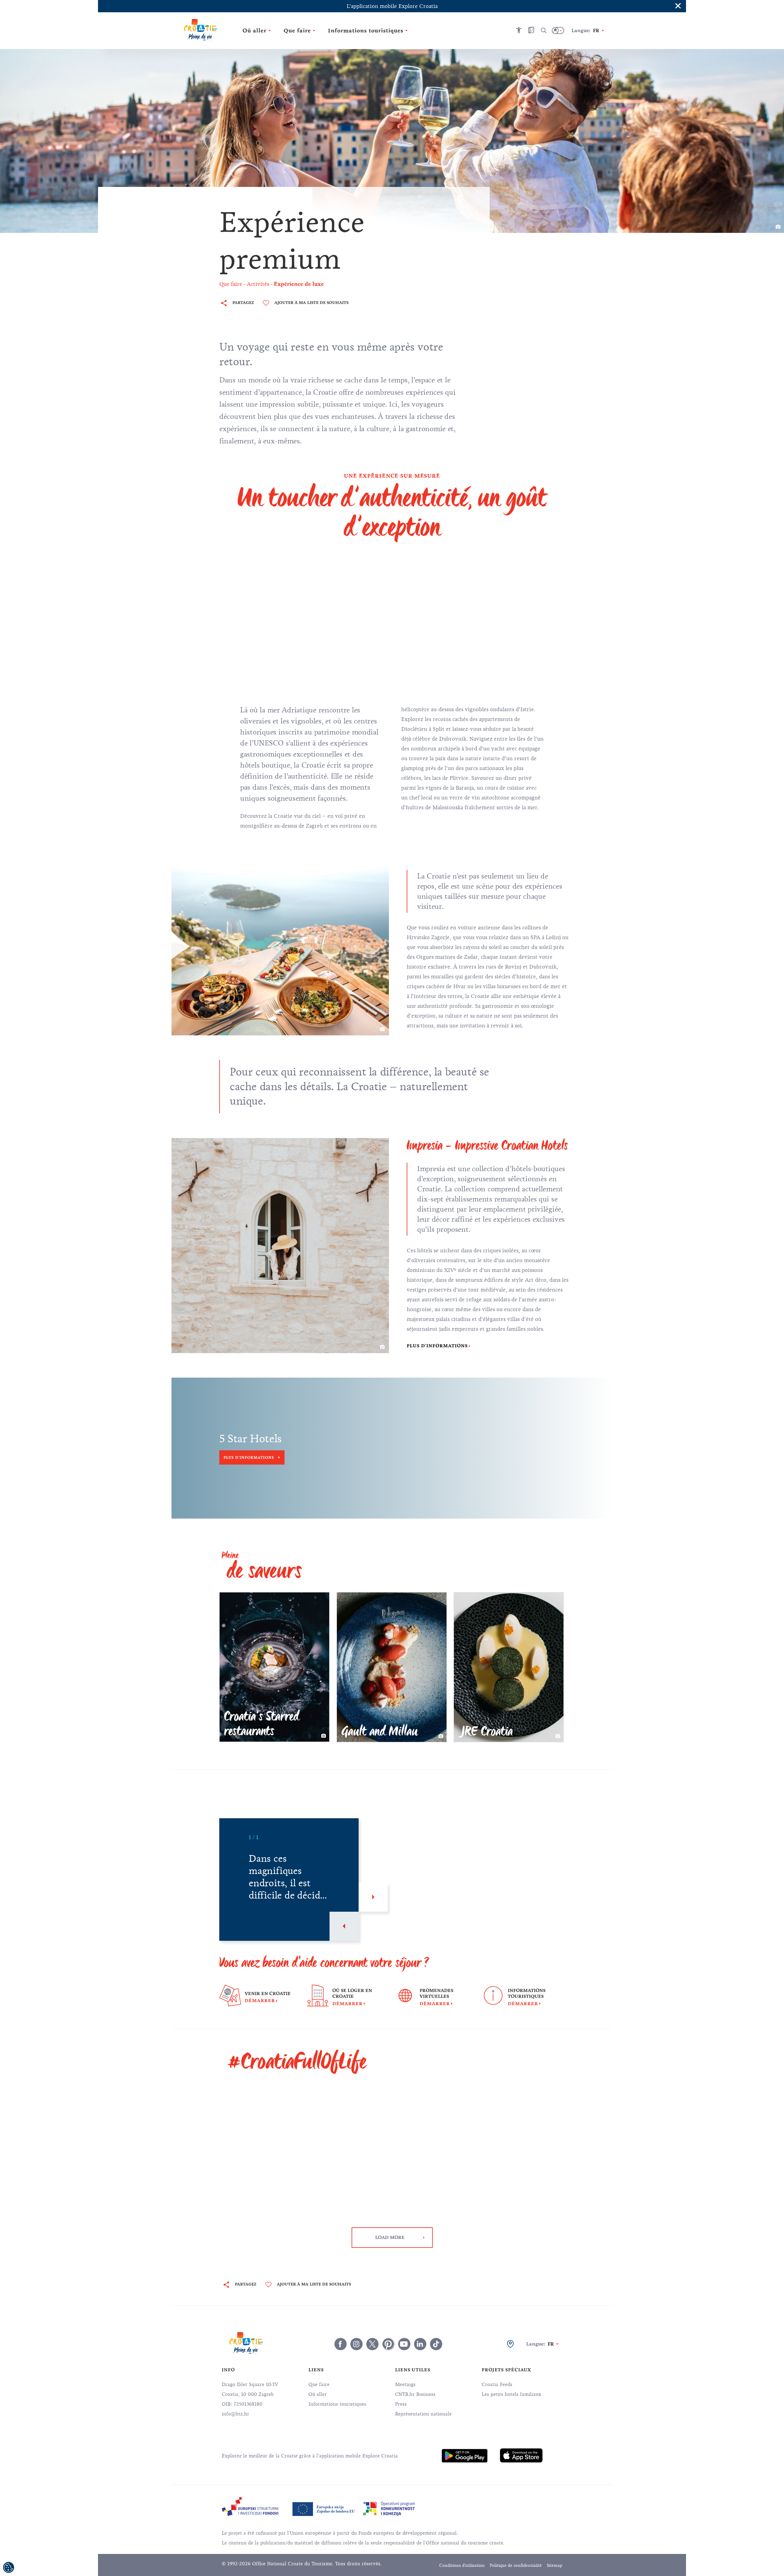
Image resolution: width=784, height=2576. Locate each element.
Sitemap (554, 2565)
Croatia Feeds (497, 2384)
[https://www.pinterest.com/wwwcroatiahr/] (388, 2344)
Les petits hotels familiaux (511, 2394)
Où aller (318, 2394)
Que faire (319, 2384)
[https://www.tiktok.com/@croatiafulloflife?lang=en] (436, 2344)
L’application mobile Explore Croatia (392, 6)
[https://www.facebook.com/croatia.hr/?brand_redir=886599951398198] (341, 2344)
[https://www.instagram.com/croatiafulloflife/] (356, 2344)
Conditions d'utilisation (462, 2565)
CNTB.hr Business (415, 2394)
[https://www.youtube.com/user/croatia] (404, 2344)
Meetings (405, 2384)
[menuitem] (465, 2456)
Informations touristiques (337, 2404)
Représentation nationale (423, 2414)
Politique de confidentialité (516, 2565)
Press (401, 2404)
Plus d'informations (437, 1346)
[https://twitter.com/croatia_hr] (372, 2344)
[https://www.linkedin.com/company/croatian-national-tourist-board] (420, 2344)
